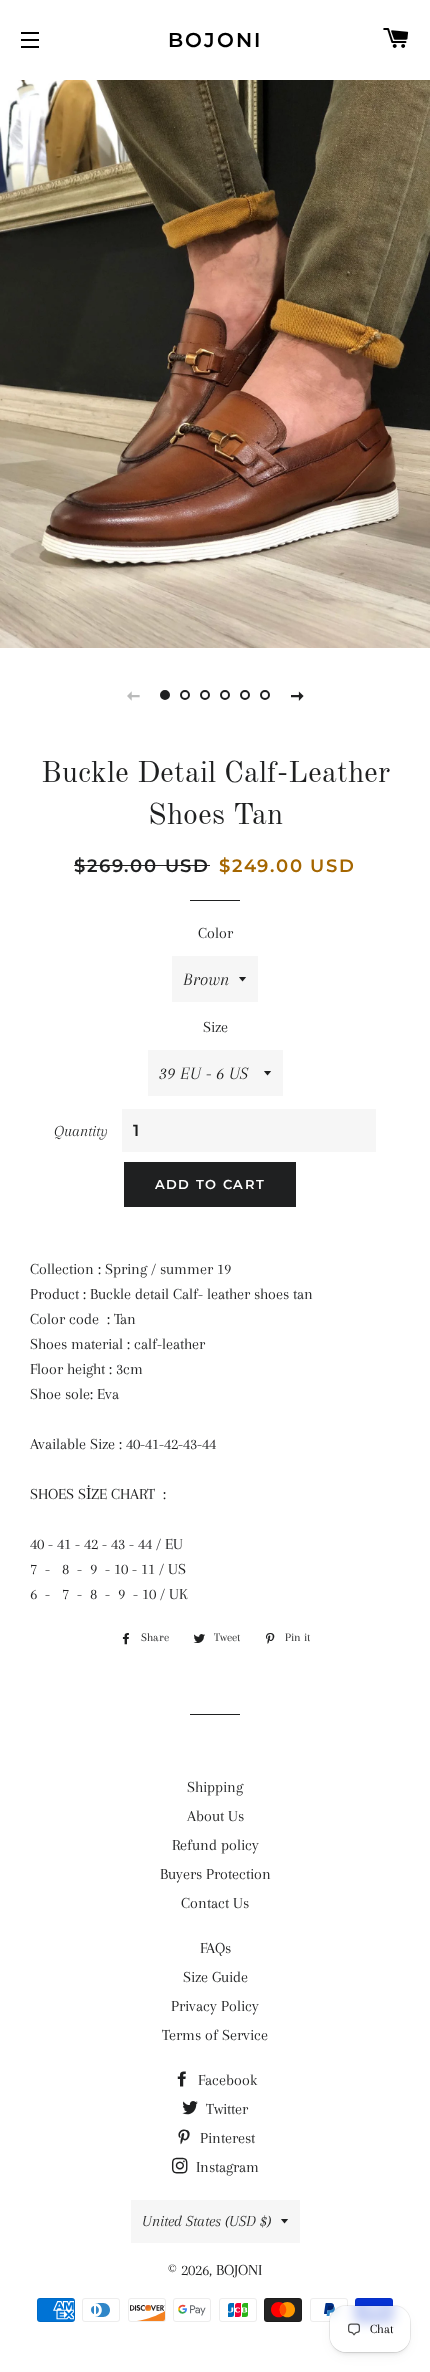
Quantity (81, 1131)
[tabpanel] (215, 361)
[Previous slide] (133, 695)
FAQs (215, 1948)
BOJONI (215, 40)
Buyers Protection (215, 1874)
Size (215, 1027)
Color (215, 933)
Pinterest (225, 2138)
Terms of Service (215, 2035)
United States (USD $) (206, 2221)
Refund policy (215, 1845)
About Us (215, 1816)
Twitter (225, 2109)
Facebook (225, 2080)
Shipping (215, 1787)
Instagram (225, 2167)
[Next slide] (297, 695)
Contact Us (215, 1903)
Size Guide (215, 1977)
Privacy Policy (215, 2006)
